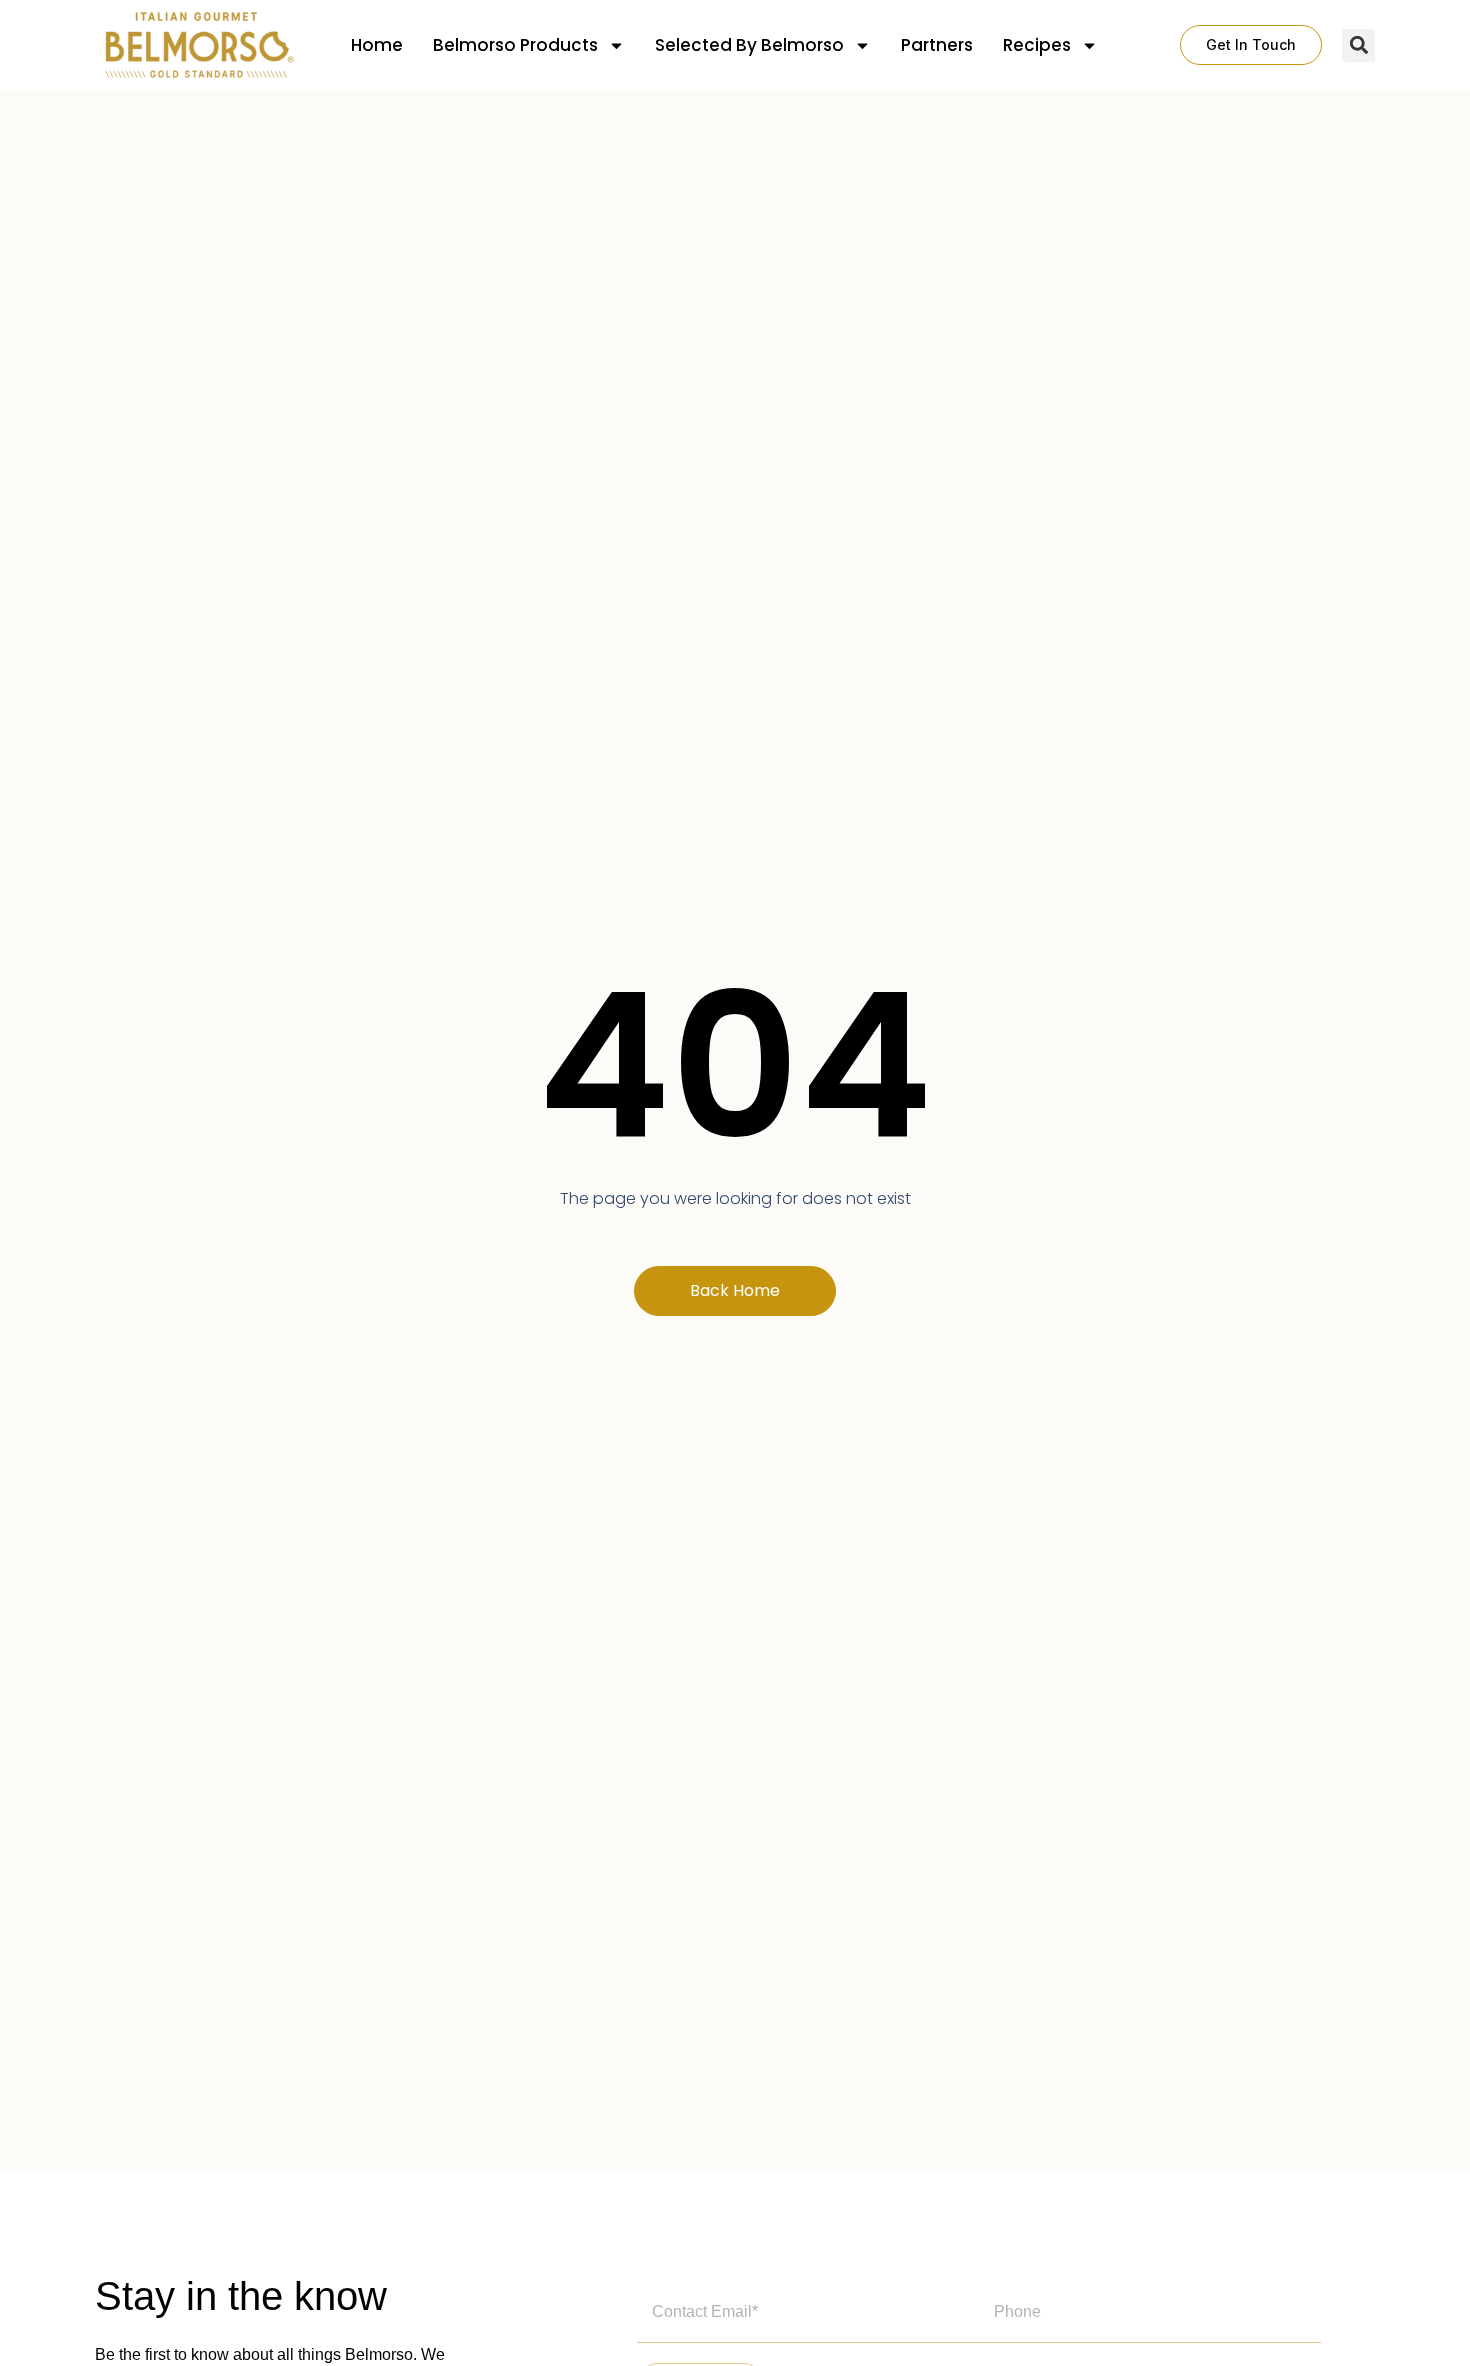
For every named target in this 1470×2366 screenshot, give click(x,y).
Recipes (1037, 45)
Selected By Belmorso (749, 45)
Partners (937, 45)
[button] (1358, 45)
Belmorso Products (515, 45)
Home (377, 45)
